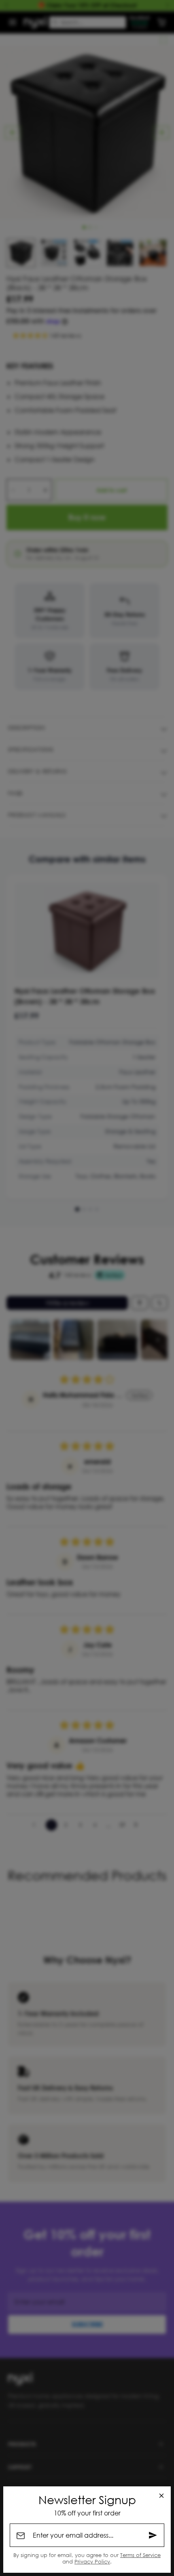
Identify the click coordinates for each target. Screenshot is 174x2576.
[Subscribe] (153, 2535)
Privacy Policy (92, 2561)
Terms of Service (140, 2555)
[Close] (161, 2496)
